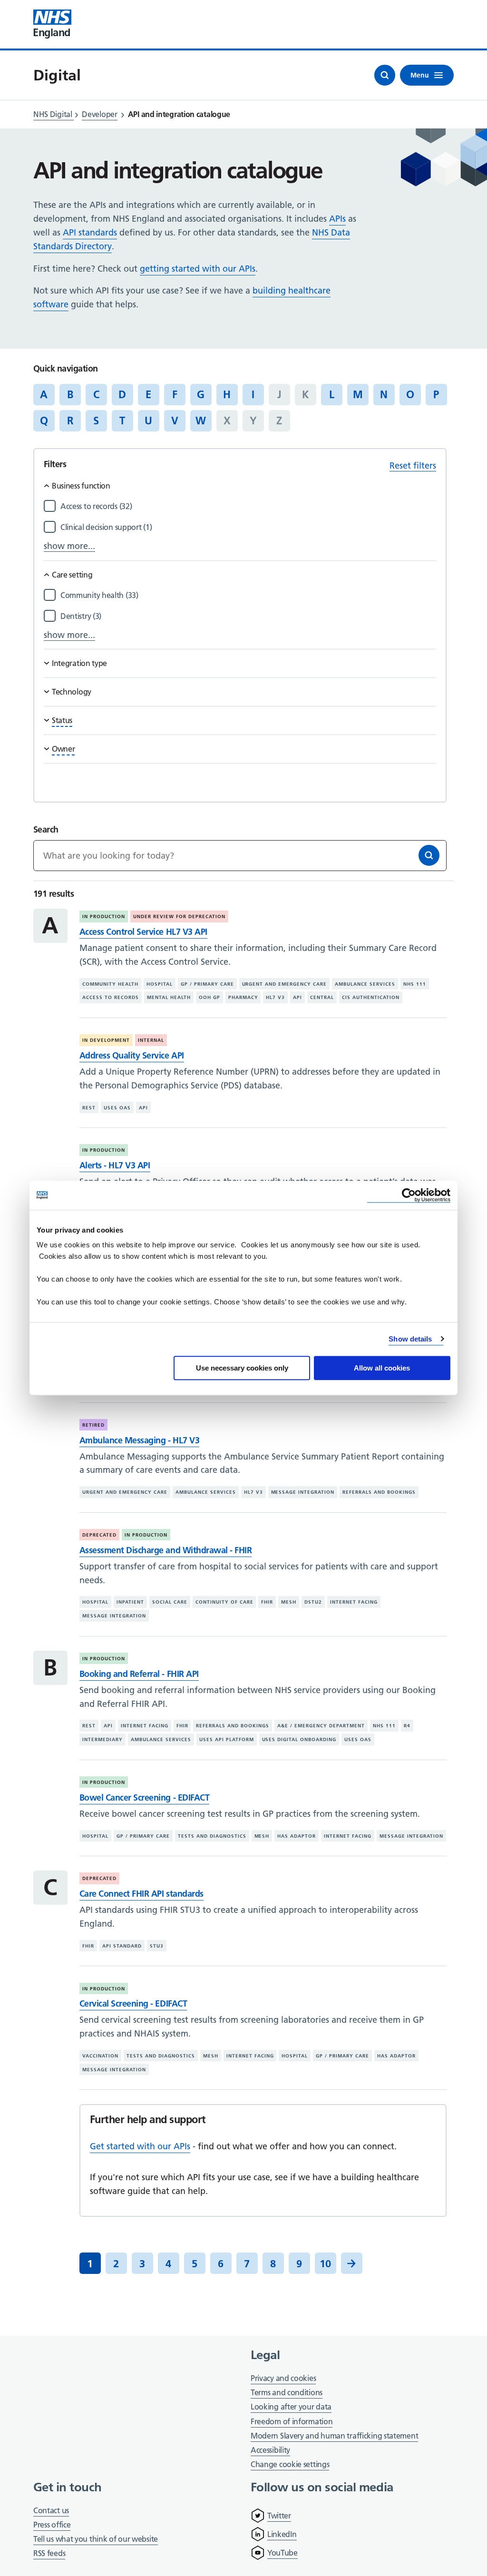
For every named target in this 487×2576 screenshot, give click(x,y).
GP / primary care (207, 984)
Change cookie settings (290, 2465)
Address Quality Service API (132, 1055)
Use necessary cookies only (242, 1368)
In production (104, 916)
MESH (289, 1602)
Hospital (160, 984)
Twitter (279, 2516)
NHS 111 (415, 984)
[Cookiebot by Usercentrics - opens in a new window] (409, 1195)
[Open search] (385, 75)
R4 (407, 1726)
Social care (170, 1602)
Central (322, 997)
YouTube (282, 2553)
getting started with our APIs (198, 269)
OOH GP (209, 997)
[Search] (429, 855)
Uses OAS (117, 1107)
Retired (93, 1425)
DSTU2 (313, 1602)
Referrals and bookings (379, 1492)
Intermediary (102, 1739)
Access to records (111, 997)
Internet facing (354, 1602)
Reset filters (413, 465)
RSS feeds (49, 2553)
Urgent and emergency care (285, 984)
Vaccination (100, 2056)
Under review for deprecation (179, 916)
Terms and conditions (287, 2392)
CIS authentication (371, 997)
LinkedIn (282, 2534)
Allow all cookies (382, 1368)
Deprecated (99, 1535)
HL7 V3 (275, 997)
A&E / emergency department (321, 1726)
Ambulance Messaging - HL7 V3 (139, 1440)
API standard (122, 1946)
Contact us (51, 2510)
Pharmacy (243, 997)
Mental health (169, 997)
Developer (99, 114)
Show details (410, 1339)
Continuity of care (224, 1602)
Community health (110, 984)
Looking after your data (291, 2407)
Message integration (303, 1492)
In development (106, 1040)
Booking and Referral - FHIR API (139, 1674)
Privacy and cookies (283, 2378)
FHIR (267, 1602)
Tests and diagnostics (212, 1836)
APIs (337, 219)
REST (89, 1107)
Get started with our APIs (140, 2146)
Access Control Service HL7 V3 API (143, 932)
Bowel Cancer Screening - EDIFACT (144, 1797)
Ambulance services (365, 984)
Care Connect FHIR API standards (141, 1894)
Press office (52, 2525)
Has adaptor (297, 1836)
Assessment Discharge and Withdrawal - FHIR (166, 1550)
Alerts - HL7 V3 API (115, 1165)
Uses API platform (227, 1739)
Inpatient (130, 1602)
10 (325, 2263)
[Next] (352, 2263)
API (297, 997)
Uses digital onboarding (299, 1739)
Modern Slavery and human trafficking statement (334, 2436)
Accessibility (270, 2450)
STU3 (157, 1946)
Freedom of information (292, 2421)
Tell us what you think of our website (96, 2539)
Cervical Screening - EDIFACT (133, 2003)
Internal (151, 1040)
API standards (90, 232)
